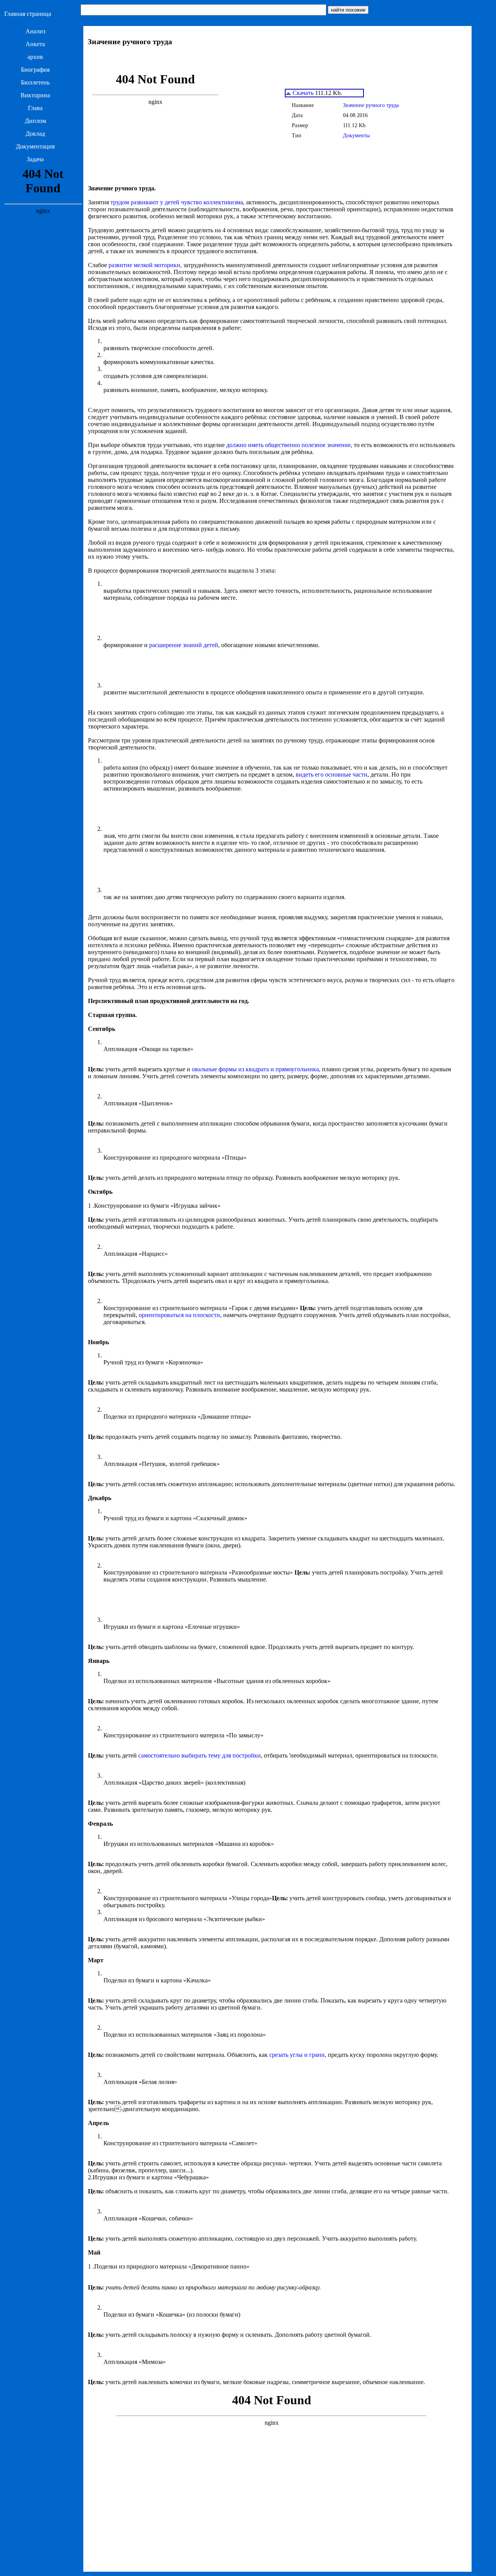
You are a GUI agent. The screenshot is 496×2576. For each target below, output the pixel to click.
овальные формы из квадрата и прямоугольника (255, 1069)
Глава (35, 108)
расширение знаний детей (184, 645)
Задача (35, 159)
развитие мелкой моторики (144, 265)
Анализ (35, 31)
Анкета (35, 44)
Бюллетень (35, 82)
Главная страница (28, 14)
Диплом (35, 121)
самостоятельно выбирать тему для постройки (200, 1755)
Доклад (35, 134)
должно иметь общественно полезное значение (288, 445)
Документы (356, 136)
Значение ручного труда (371, 105)
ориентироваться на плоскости (179, 1315)
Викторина (35, 95)
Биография (35, 70)
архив (35, 57)
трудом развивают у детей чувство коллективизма (177, 202)
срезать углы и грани (297, 2055)
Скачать (302, 93)
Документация (35, 146)
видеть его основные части (332, 774)
